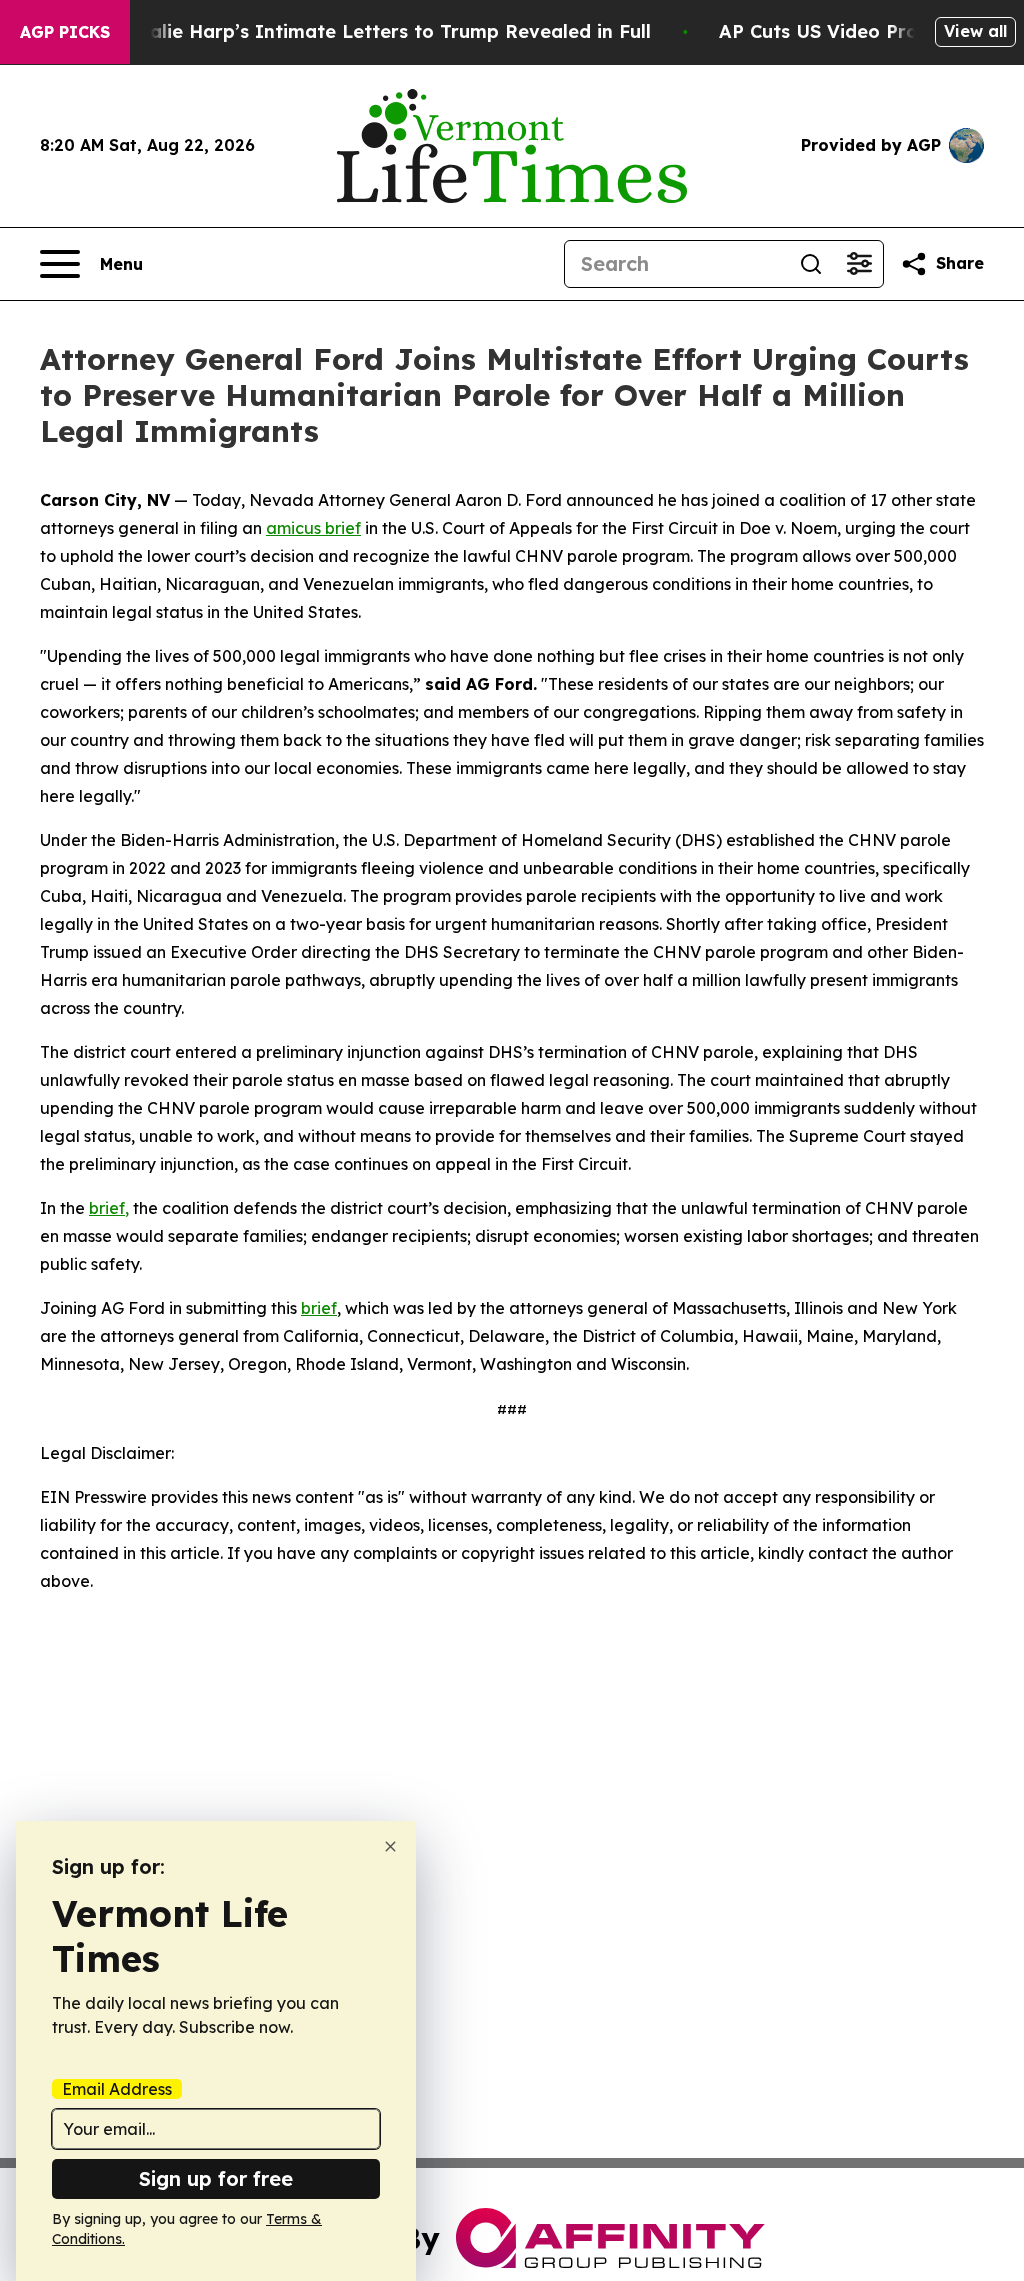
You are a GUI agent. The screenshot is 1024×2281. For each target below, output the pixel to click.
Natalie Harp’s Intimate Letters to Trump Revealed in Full (383, 31)
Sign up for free (216, 2178)
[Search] (811, 264)
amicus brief (313, 528)
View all (975, 31)
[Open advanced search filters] (859, 264)
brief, (109, 1208)
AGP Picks (65, 32)
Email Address (117, 2089)
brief (319, 1308)
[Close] (390, 1846)
